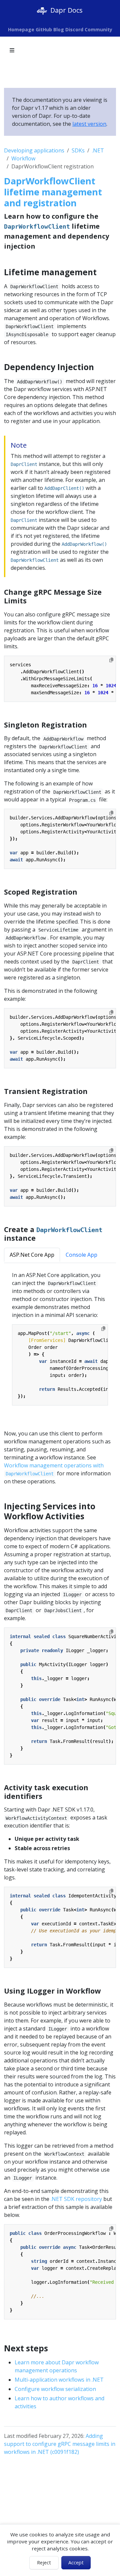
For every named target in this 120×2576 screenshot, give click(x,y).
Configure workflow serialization (55, 2389)
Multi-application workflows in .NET (59, 2380)
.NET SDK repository (76, 2199)
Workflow (23, 158)
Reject (44, 2563)
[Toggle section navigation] (12, 50)
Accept (76, 2563)
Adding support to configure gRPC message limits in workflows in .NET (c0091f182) (60, 2444)
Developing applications (34, 150)
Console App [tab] (81, 1255)
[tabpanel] (60, 1342)
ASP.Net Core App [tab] (32, 1255)
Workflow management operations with (54, 1469)
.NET (98, 150)
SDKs (78, 150)
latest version (89, 124)
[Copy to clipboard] (111, 660)
